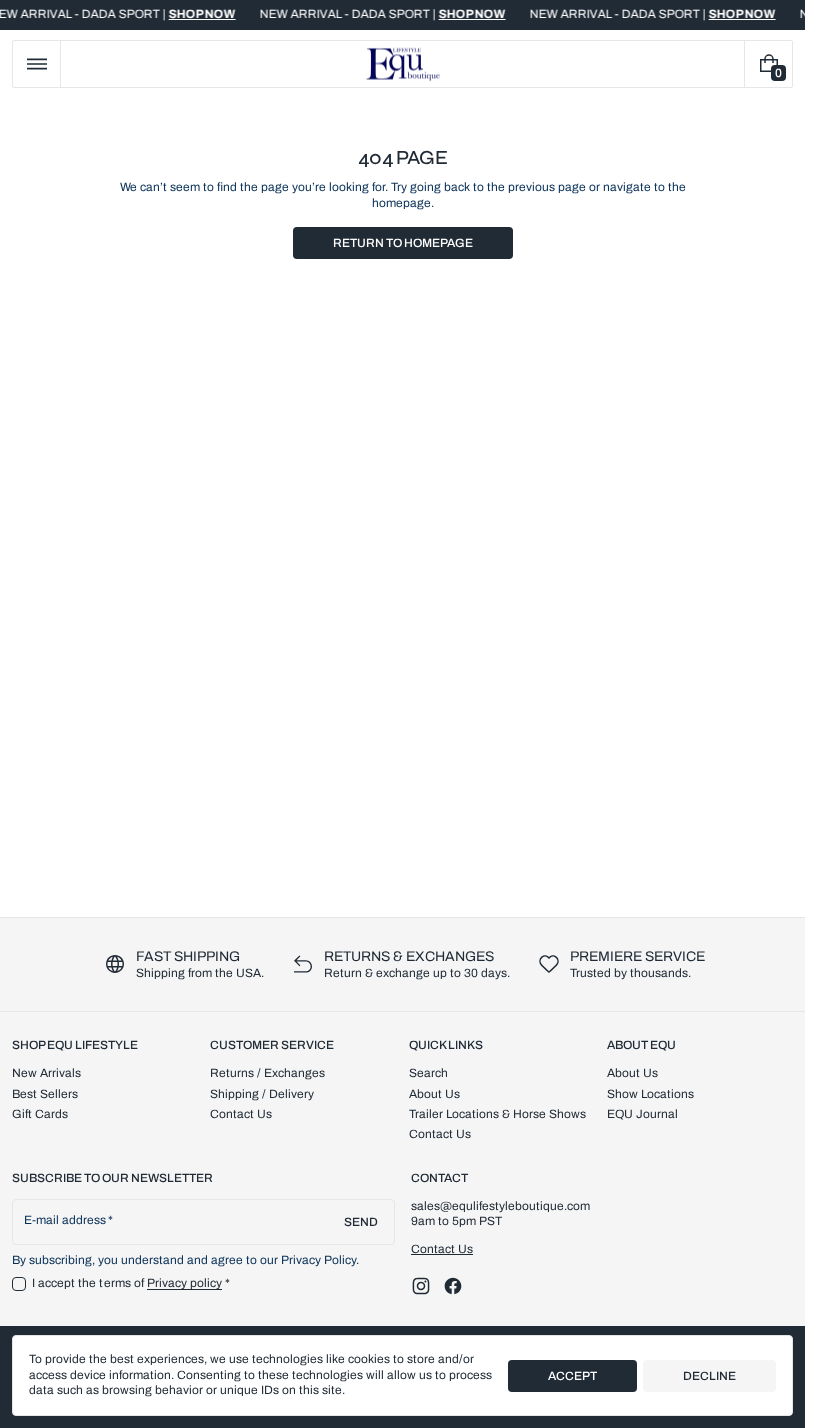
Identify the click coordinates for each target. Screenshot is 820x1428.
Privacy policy (185, 1283)
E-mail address (65, 1220)
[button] (36, 64)
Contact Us (442, 1249)
